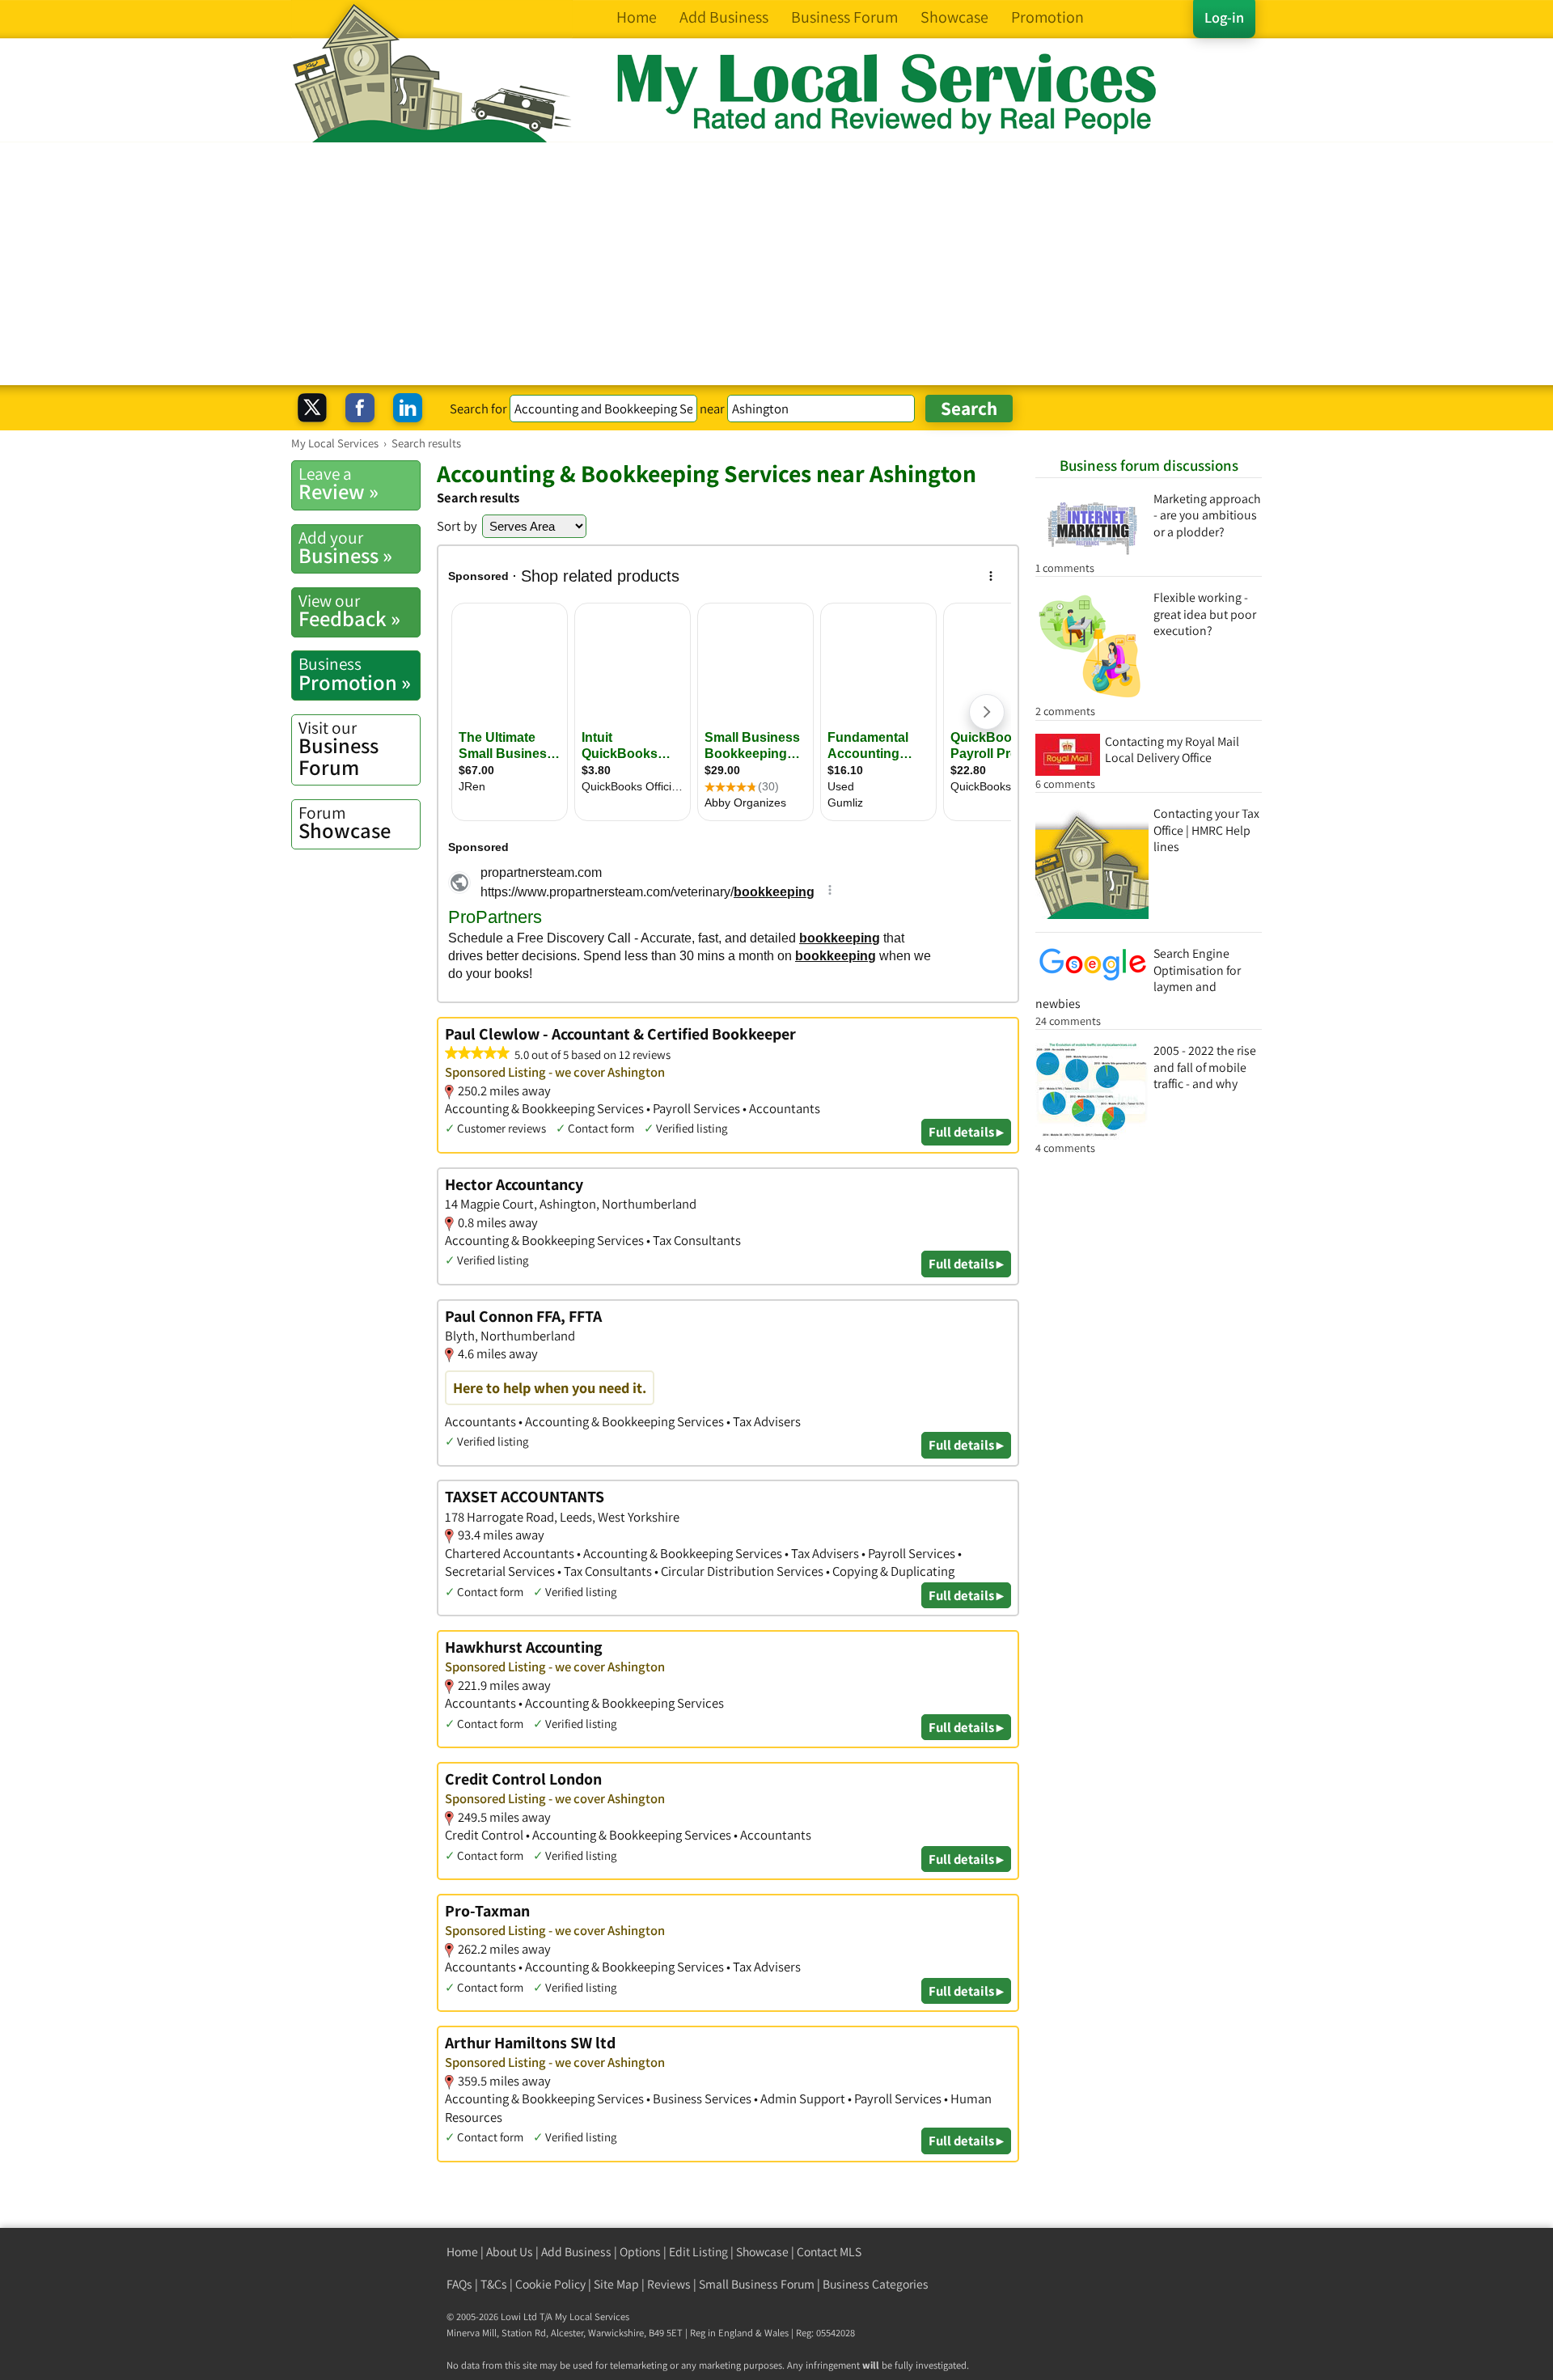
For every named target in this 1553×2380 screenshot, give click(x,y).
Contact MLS (829, 2252)
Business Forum (339, 749)
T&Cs (494, 2284)
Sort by (457, 526)
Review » (339, 484)
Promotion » (355, 674)
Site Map (616, 2284)
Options (640, 2252)
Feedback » (349, 611)
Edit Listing (698, 2252)
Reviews (669, 2284)
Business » (345, 548)
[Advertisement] (776, 264)
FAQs (459, 2284)
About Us (510, 2252)
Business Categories (876, 2284)
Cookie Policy (550, 2284)
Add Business (576, 2252)
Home (462, 2252)
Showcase (345, 823)
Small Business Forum (757, 2284)
